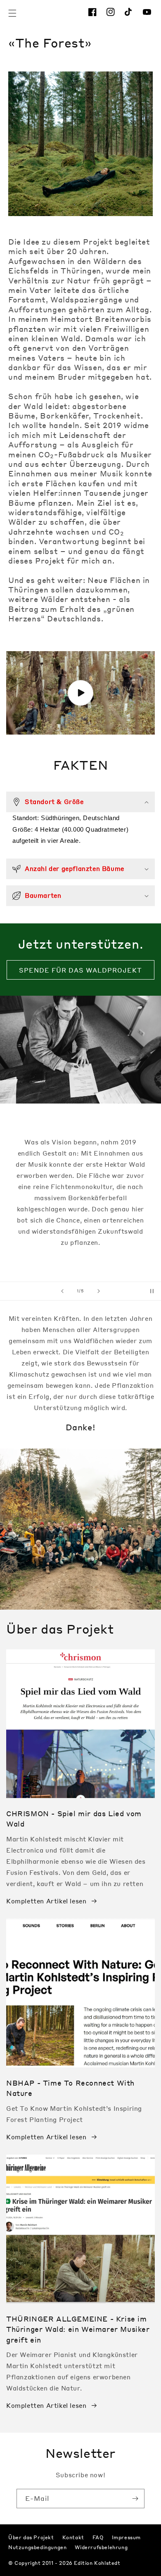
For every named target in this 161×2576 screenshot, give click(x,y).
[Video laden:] (80, 693)
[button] (12, 13)
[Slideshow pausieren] (152, 1291)
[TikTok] (130, 13)
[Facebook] (94, 13)
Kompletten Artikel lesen (46, 1901)
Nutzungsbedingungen (37, 2547)
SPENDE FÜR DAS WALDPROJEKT (80, 970)
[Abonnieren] (135, 2499)
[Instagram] (112, 13)
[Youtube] (149, 13)
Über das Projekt (31, 2537)
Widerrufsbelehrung (101, 2547)
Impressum (126, 2537)
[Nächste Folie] (99, 1291)
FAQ (98, 2537)
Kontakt (73, 2537)
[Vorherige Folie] (62, 1291)
